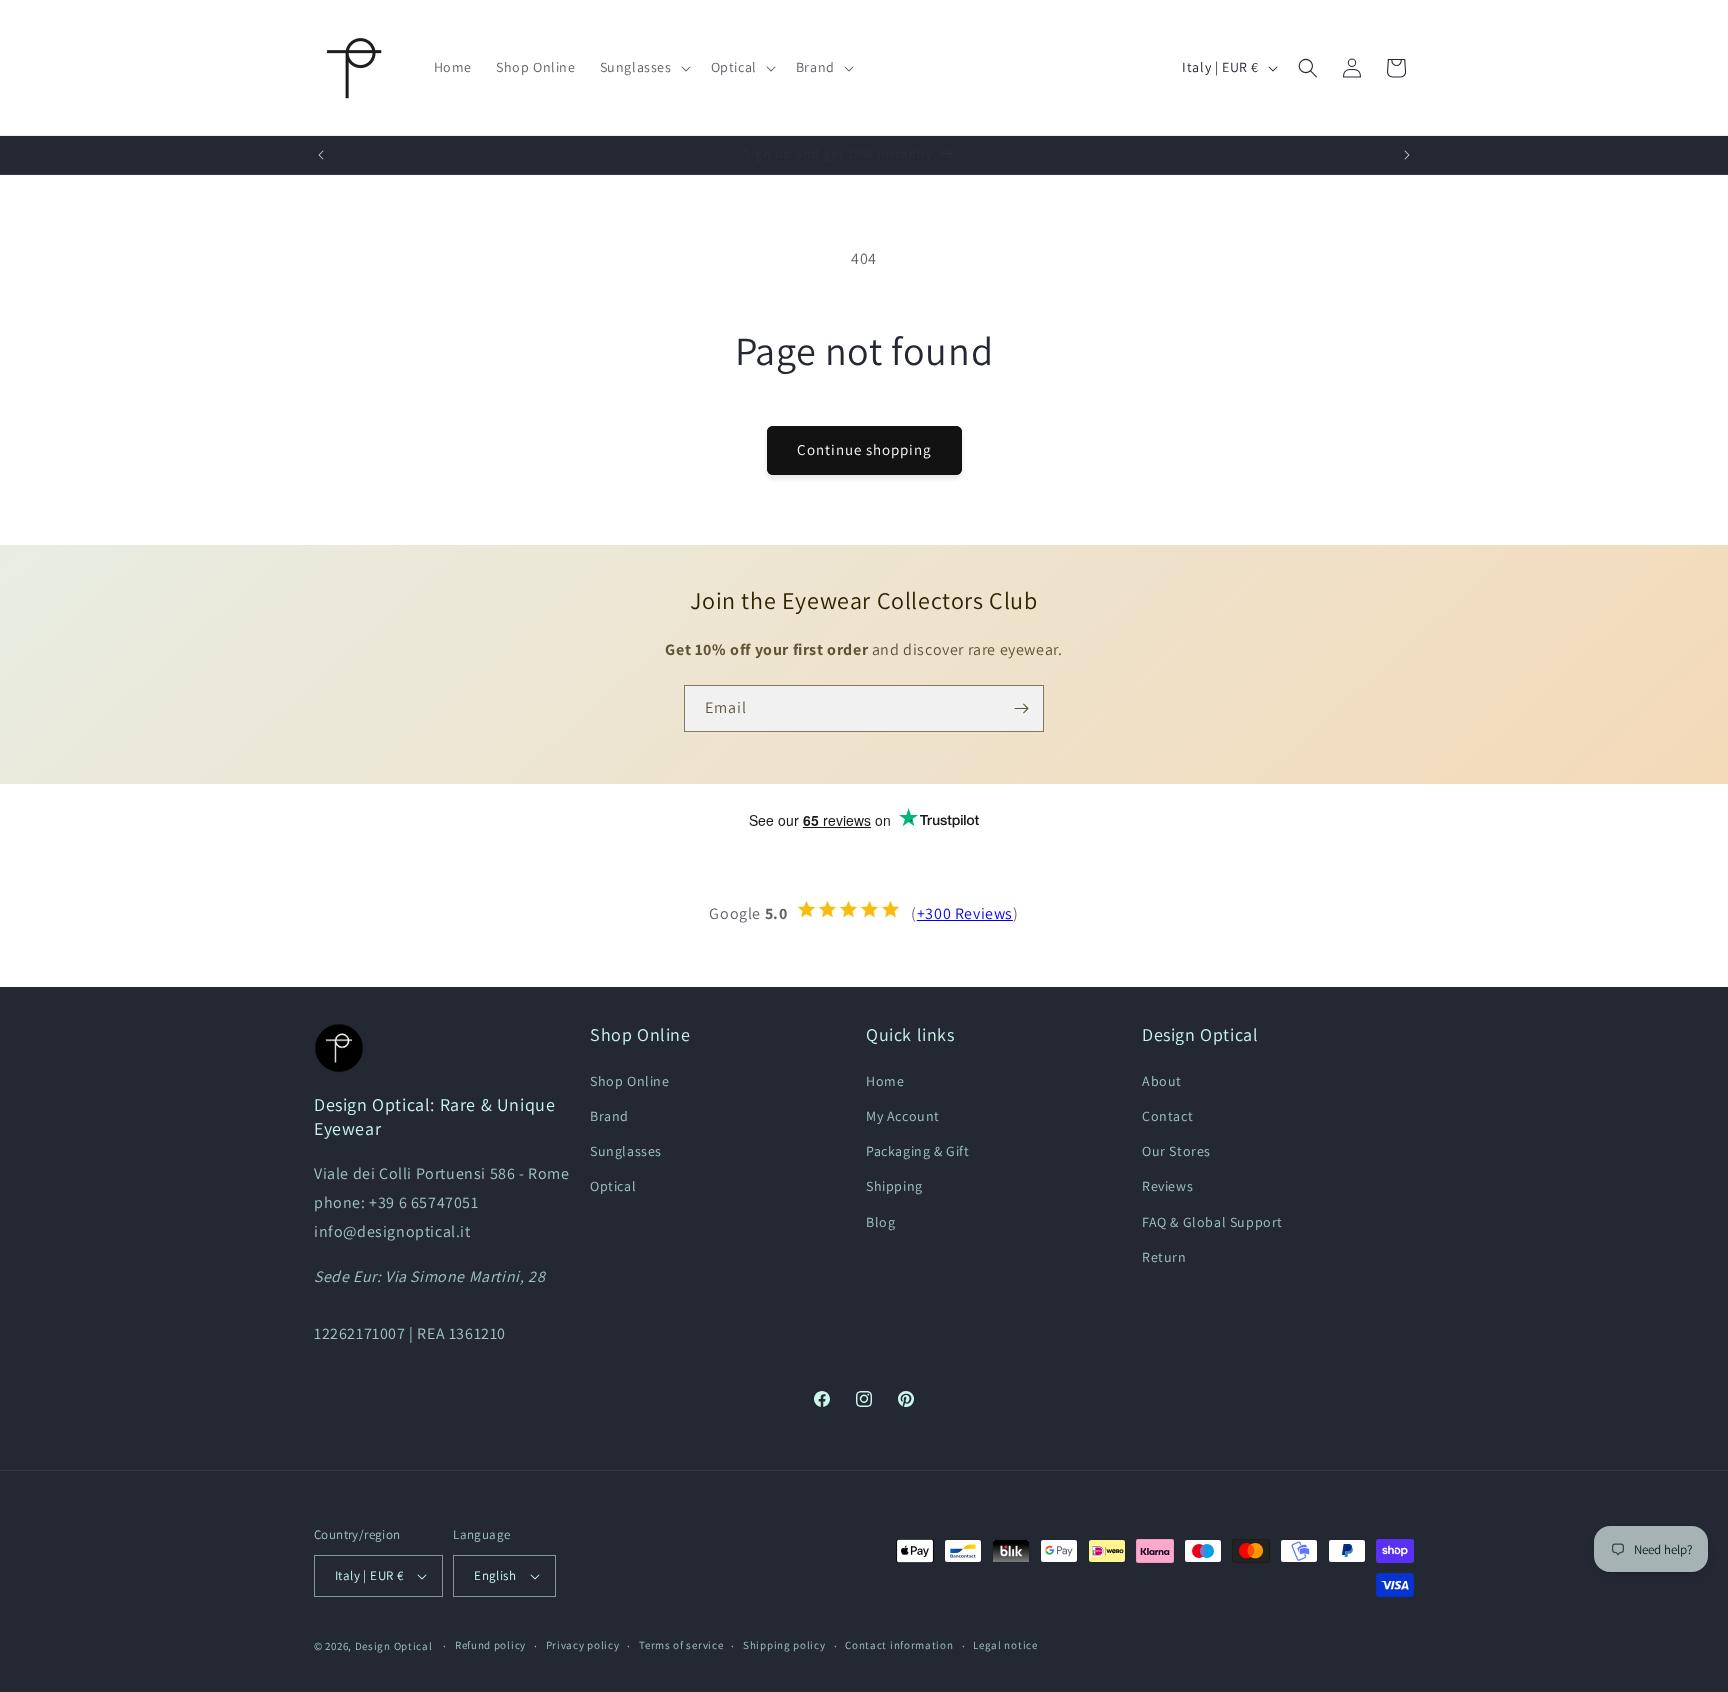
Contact (1167, 1115)
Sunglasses (626, 1150)
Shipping (894, 1186)
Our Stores (1176, 1150)
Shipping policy (784, 1645)
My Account (903, 1115)
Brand (609, 1115)
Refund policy (490, 1645)
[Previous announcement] (321, 155)
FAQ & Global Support (1212, 1221)
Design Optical (394, 1646)
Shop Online (630, 1080)
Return (1164, 1256)
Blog (880, 1221)
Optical (613, 1186)
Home (885, 1080)
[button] (643, 67)
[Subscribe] (1021, 708)
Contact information (899, 1645)
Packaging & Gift (918, 1150)
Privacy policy (583, 1645)
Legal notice (1005, 1645)
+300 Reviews (965, 913)
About (1162, 1080)
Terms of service (681, 1645)
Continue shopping (864, 449)
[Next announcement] (1407, 155)
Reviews (1167, 1186)
